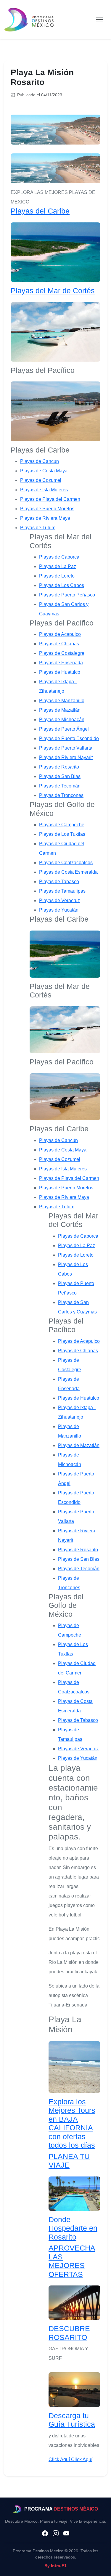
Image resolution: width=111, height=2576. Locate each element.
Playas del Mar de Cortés (53, 291)
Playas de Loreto (57, 576)
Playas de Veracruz (59, 900)
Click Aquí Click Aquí (70, 2459)
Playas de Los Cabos (62, 585)
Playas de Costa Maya (44, 471)
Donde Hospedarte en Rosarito (73, 2228)
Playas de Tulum (38, 528)
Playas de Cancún (40, 461)
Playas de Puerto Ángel (64, 729)
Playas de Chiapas (59, 644)
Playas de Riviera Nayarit (66, 757)
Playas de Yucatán (59, 910)
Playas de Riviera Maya (45, 518)
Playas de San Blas (60, 776)
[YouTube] (66, 2534)
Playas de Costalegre (62, 653)
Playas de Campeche (62, 825)
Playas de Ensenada (61, 663)
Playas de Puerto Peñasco (67, 595)
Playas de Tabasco (59, 882)
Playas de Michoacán (62, 720)
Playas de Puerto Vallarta (66, 748)
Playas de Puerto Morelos (47, 509)
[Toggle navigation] (99, 20)
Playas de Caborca (59, 557)
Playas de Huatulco (60, 672)
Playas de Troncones (61, 795)
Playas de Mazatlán (60, 710)
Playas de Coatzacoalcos (66, 863)
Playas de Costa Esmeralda (68, 872)
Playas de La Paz (58, 566)
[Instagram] (56, 2534)
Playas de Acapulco (60, 634)
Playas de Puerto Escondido (69, 738)
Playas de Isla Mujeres (44, 490)
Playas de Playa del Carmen (50, 499)
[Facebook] (45, 2534)
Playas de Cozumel (41, 480)
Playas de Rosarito (59, 767)
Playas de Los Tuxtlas (62, 834)
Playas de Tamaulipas (62, 891)
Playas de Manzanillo (62, 701)
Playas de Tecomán (60, 786)
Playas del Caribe (40, 211)
